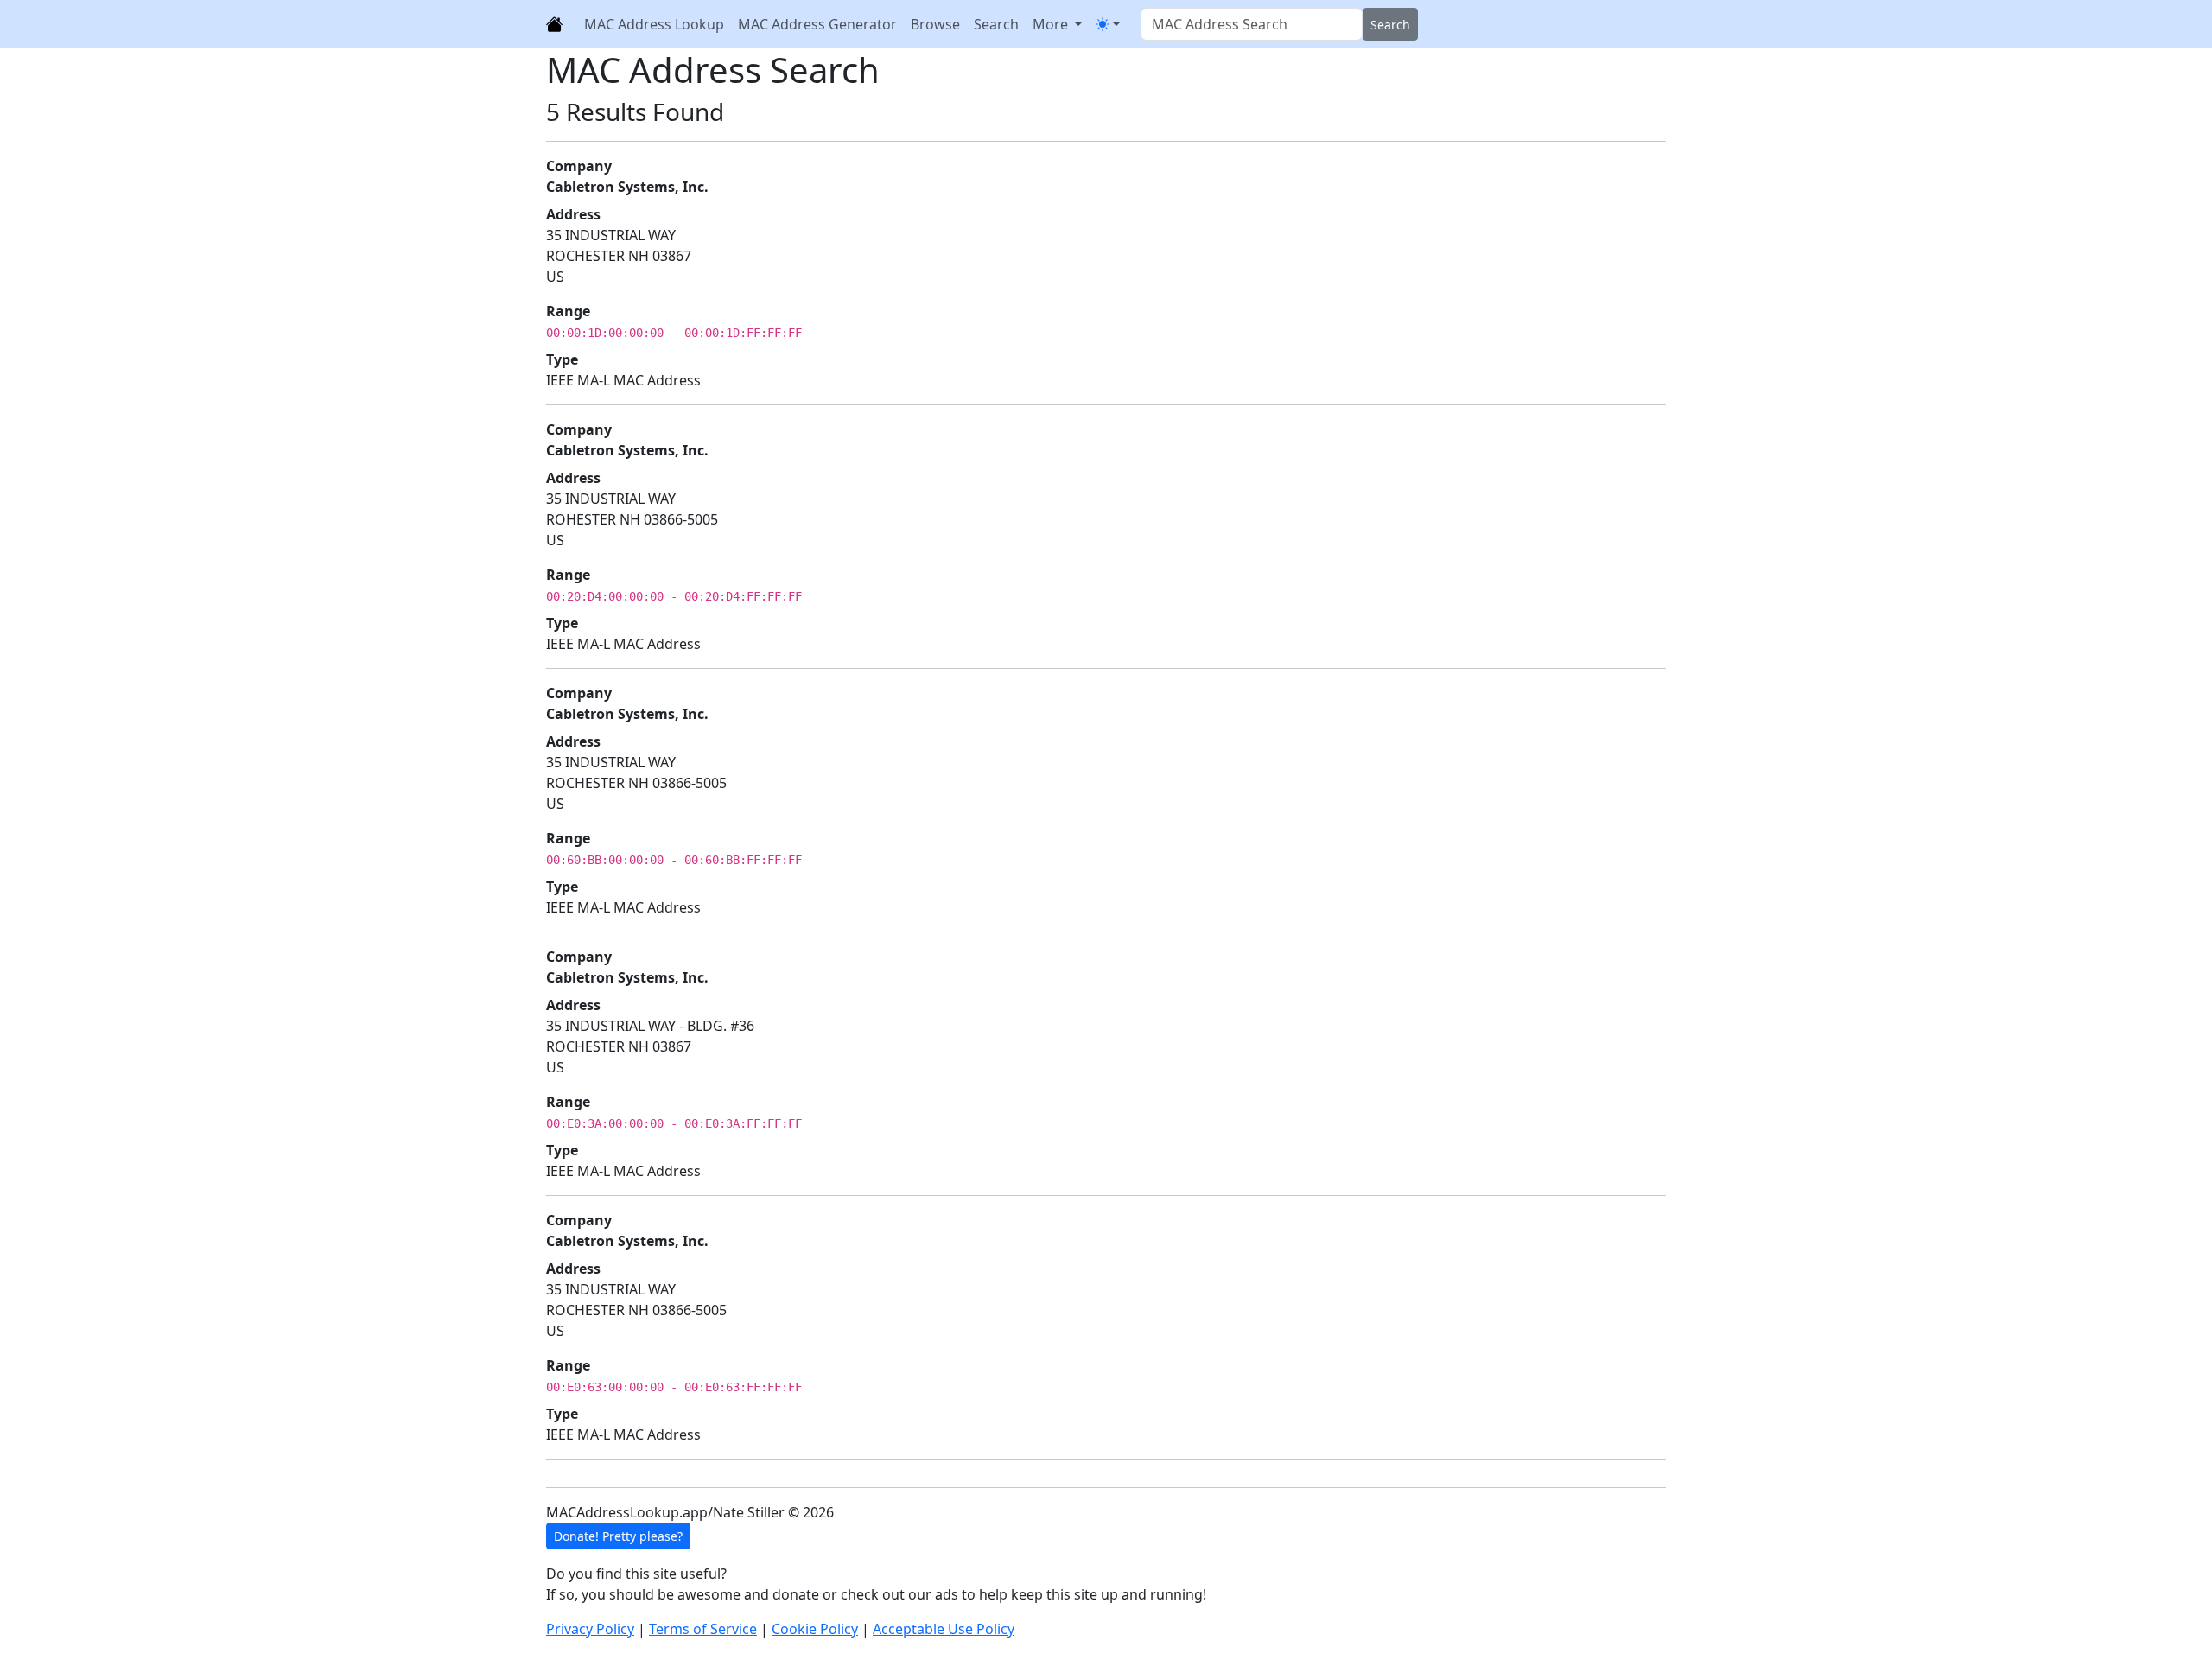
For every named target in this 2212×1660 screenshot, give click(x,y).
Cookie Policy (815, 1629)
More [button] (1052, 24)
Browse (935, 24)
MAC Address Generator (817, 24)
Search (996, 24)
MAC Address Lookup (654, 24)
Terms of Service (703, 1629)
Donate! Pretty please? (618, 1536)
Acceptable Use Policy (944, 1629)
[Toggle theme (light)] (1108, 24)
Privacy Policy (590, 1629)
